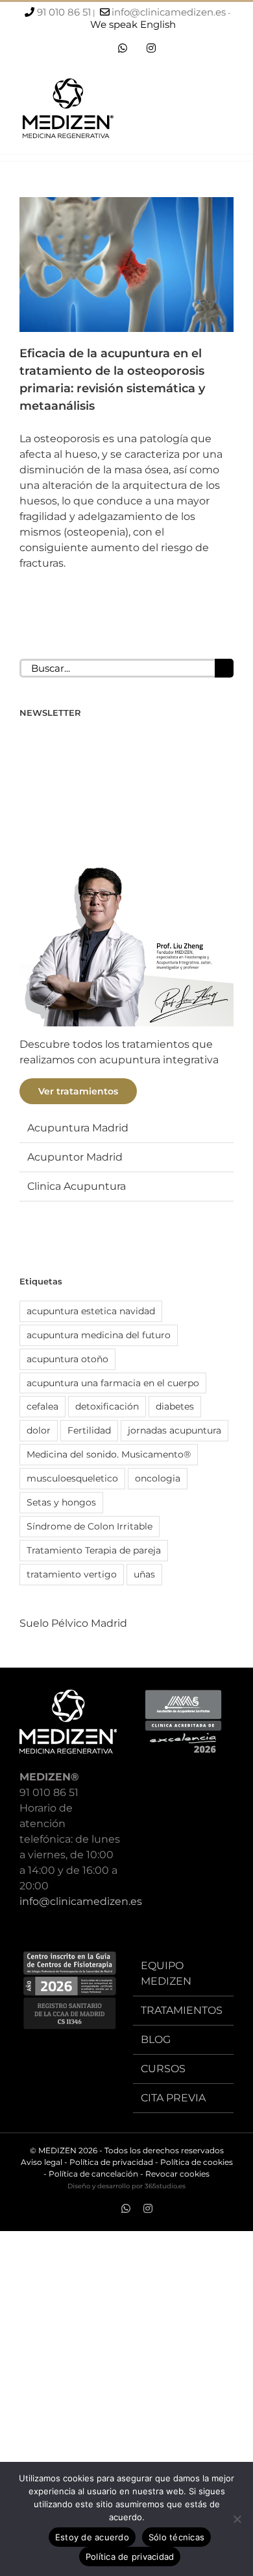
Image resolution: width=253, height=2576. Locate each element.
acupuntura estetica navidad (91, 1311)
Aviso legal (42, 2162)
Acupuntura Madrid (78, 1128)
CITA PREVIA (173, 2098)
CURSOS (163, 2069)
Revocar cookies (177, 2174)
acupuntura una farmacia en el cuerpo (113, 1383)
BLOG (156, 2039)
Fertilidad (89, 1430)
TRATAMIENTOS (182, 2010)
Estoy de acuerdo (92, 2537)
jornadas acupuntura (175, 1430)
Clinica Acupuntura (77, 1186)
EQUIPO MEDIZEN (166, 1973)
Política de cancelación (93, 2174)
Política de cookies (197, 2162)
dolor (39, 1430)
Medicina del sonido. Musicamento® (109, 1454)
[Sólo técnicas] (237, 2519)
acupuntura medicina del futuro (99, 1335)
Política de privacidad (111, 2162)
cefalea (42, 1406)
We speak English (133, 24)
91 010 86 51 (64, 12)
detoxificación (107, 1406)
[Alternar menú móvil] (228, 112)
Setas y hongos (61, 1502)
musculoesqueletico (72, 1478)
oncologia (158, 1478)
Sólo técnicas (176, 2537)
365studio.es (165, 2186)
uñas (144, 1574)
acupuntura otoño (67, 1359)
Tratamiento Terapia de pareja (94, 1550)
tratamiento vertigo (72, 1574)
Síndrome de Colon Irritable (90, 1526)
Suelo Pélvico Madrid (73, 1623)
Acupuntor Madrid (75, 1157)
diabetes (175, 1406)
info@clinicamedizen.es (169, 12)
